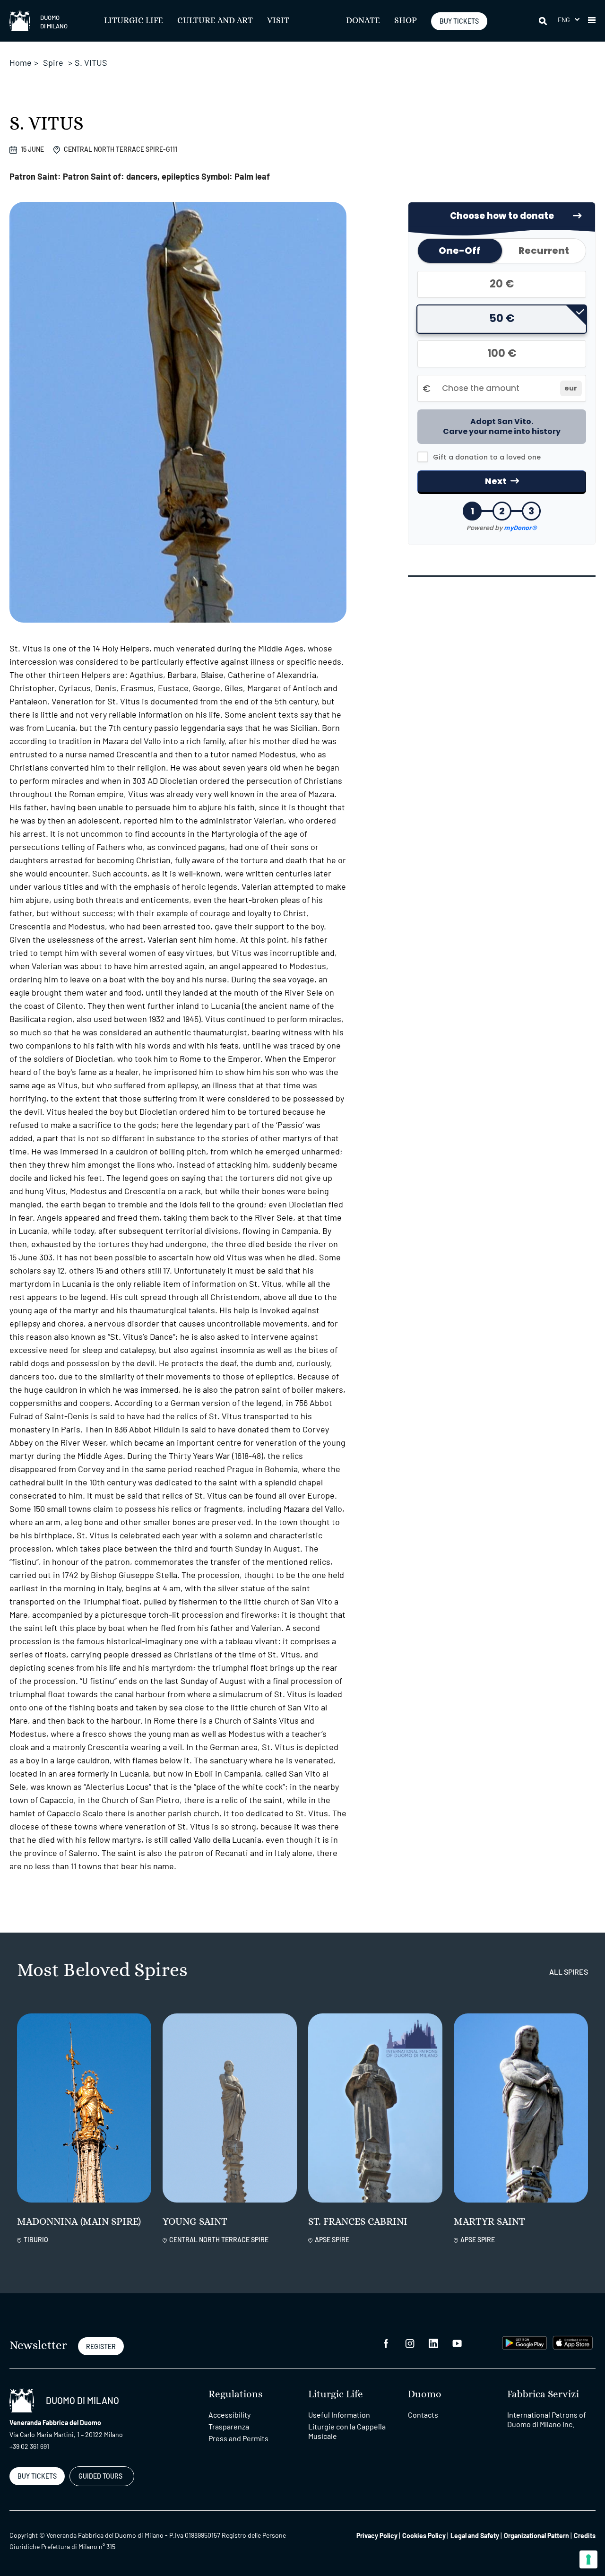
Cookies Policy (424, 2536)
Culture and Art (215, 21)
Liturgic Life (134, 21)
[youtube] (457, 2343)
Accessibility (229, 2415)
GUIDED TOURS (100, 2476)
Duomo (425, 2394)
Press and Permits (238, 2438)
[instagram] (410, 2343)
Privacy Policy (377, 2536)
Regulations (235, 2394)
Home (21, 62)
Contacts (423, 2415)
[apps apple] (573, 2342)
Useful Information (339, 2415)
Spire (53, 62)
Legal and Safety (475, 2536)
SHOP (406, 21)
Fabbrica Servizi (543, 2394)
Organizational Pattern (536, 2536)
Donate (363, 21)
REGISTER (101, 2346)
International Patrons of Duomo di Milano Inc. (547, 2419)
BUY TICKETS (459, 21)
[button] (569, 20)
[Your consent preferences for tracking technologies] (588, 2559)
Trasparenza (229, 2426)
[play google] (525, 2342)
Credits (585, 2536)
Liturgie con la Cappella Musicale (347, 2431)
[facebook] (386, 2343)
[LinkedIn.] (433, 2343)
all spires (569, 1972)
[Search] (544, 21)
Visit (278, 21)
